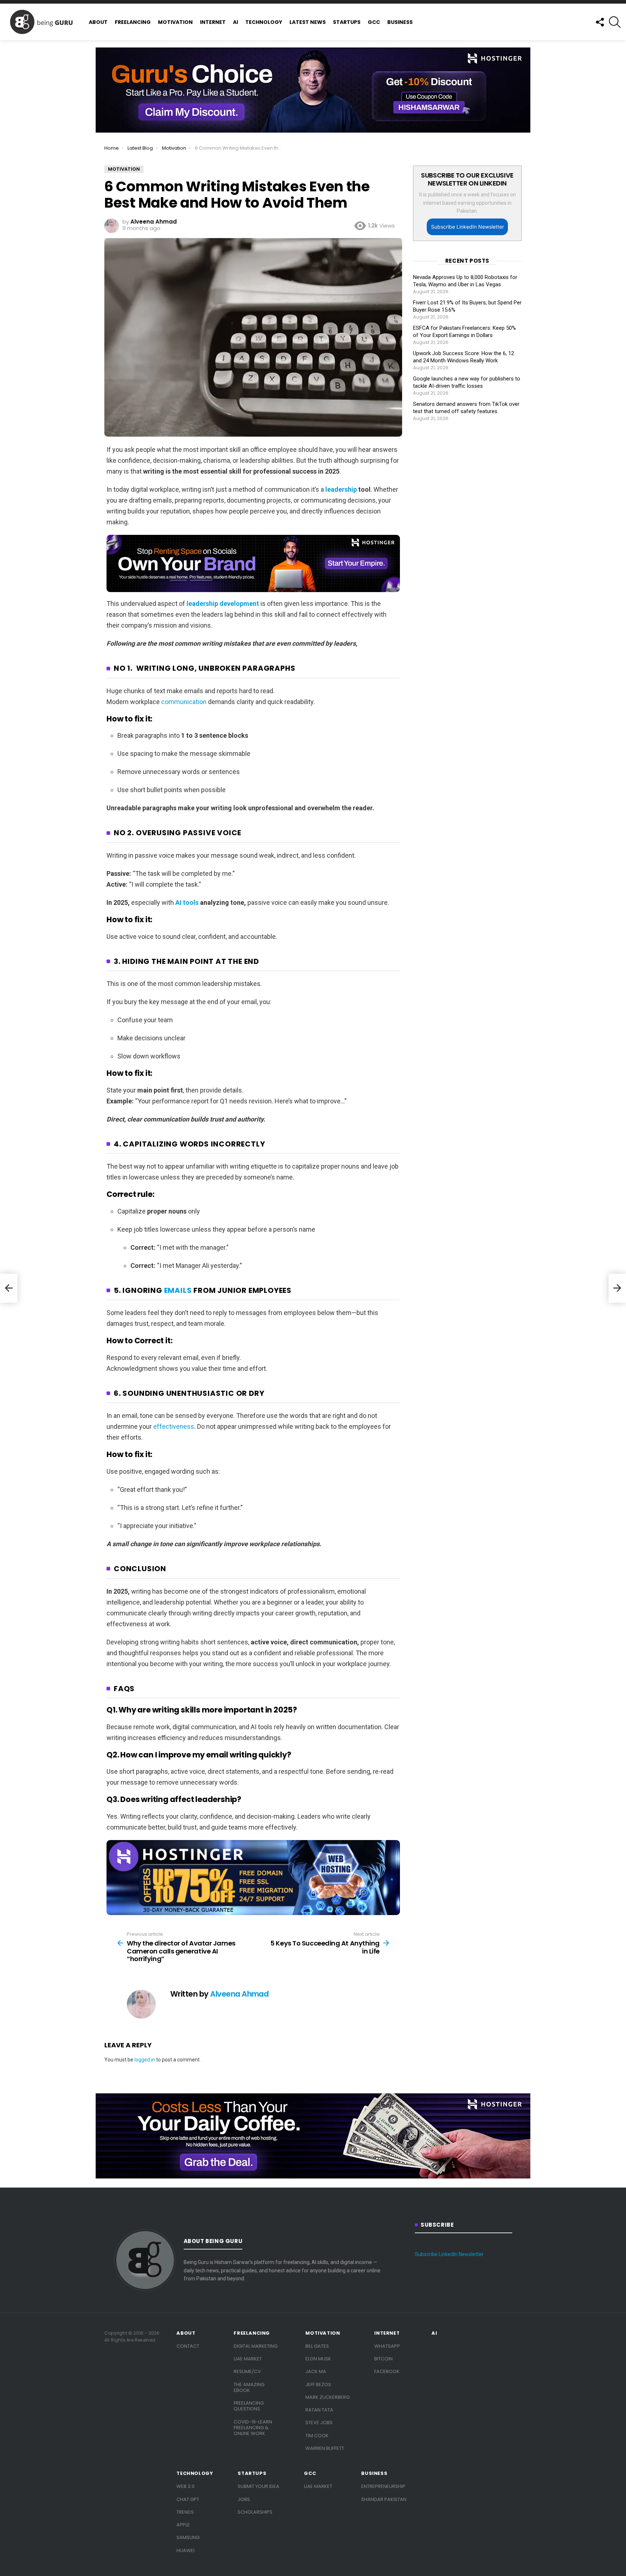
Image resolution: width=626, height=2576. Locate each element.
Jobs (244, 2499)
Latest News (308, 22)
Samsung (188, 2537)
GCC (374, 22)
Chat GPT (188, 2499)
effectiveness (174, 1426)
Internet (213, 22)
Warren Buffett (325, 2448)
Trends (185, 2512)
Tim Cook (317, 2436)
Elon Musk (318, 2359)
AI (235, 22)
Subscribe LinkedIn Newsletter (468, 227)
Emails (178, 1290)
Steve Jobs (319, 2423)
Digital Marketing (256, 2346)
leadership (341, 489)
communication (184, 702)
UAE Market (248, 2359)
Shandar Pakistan (384, 2499)
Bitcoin (383, 2359)
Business (400, 22)
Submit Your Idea (258, 2486)
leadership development (223, 604)
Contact (188, 2346)
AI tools (187, 902)
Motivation (175, 22)
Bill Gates (317, 2346)
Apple (183, 2525)
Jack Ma (316, 2371)
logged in (145, 2060)
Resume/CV (247, 2371)
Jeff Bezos (318, 2384)
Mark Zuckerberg (327, 2397)
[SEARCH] (615, 22)
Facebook (387, 2371)
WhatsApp (387, 2346)
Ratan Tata (319, 2410)
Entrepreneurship (383, 2486)
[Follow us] (600, 22)
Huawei (185, 2550)
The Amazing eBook (249, 2387)
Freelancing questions (249, 2406)
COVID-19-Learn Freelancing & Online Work (253, 2428)
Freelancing (133, 22)
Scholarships (255, 2512)
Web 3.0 (185, 2486)
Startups (347, 22)
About (98, 22)
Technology (264, 22)
